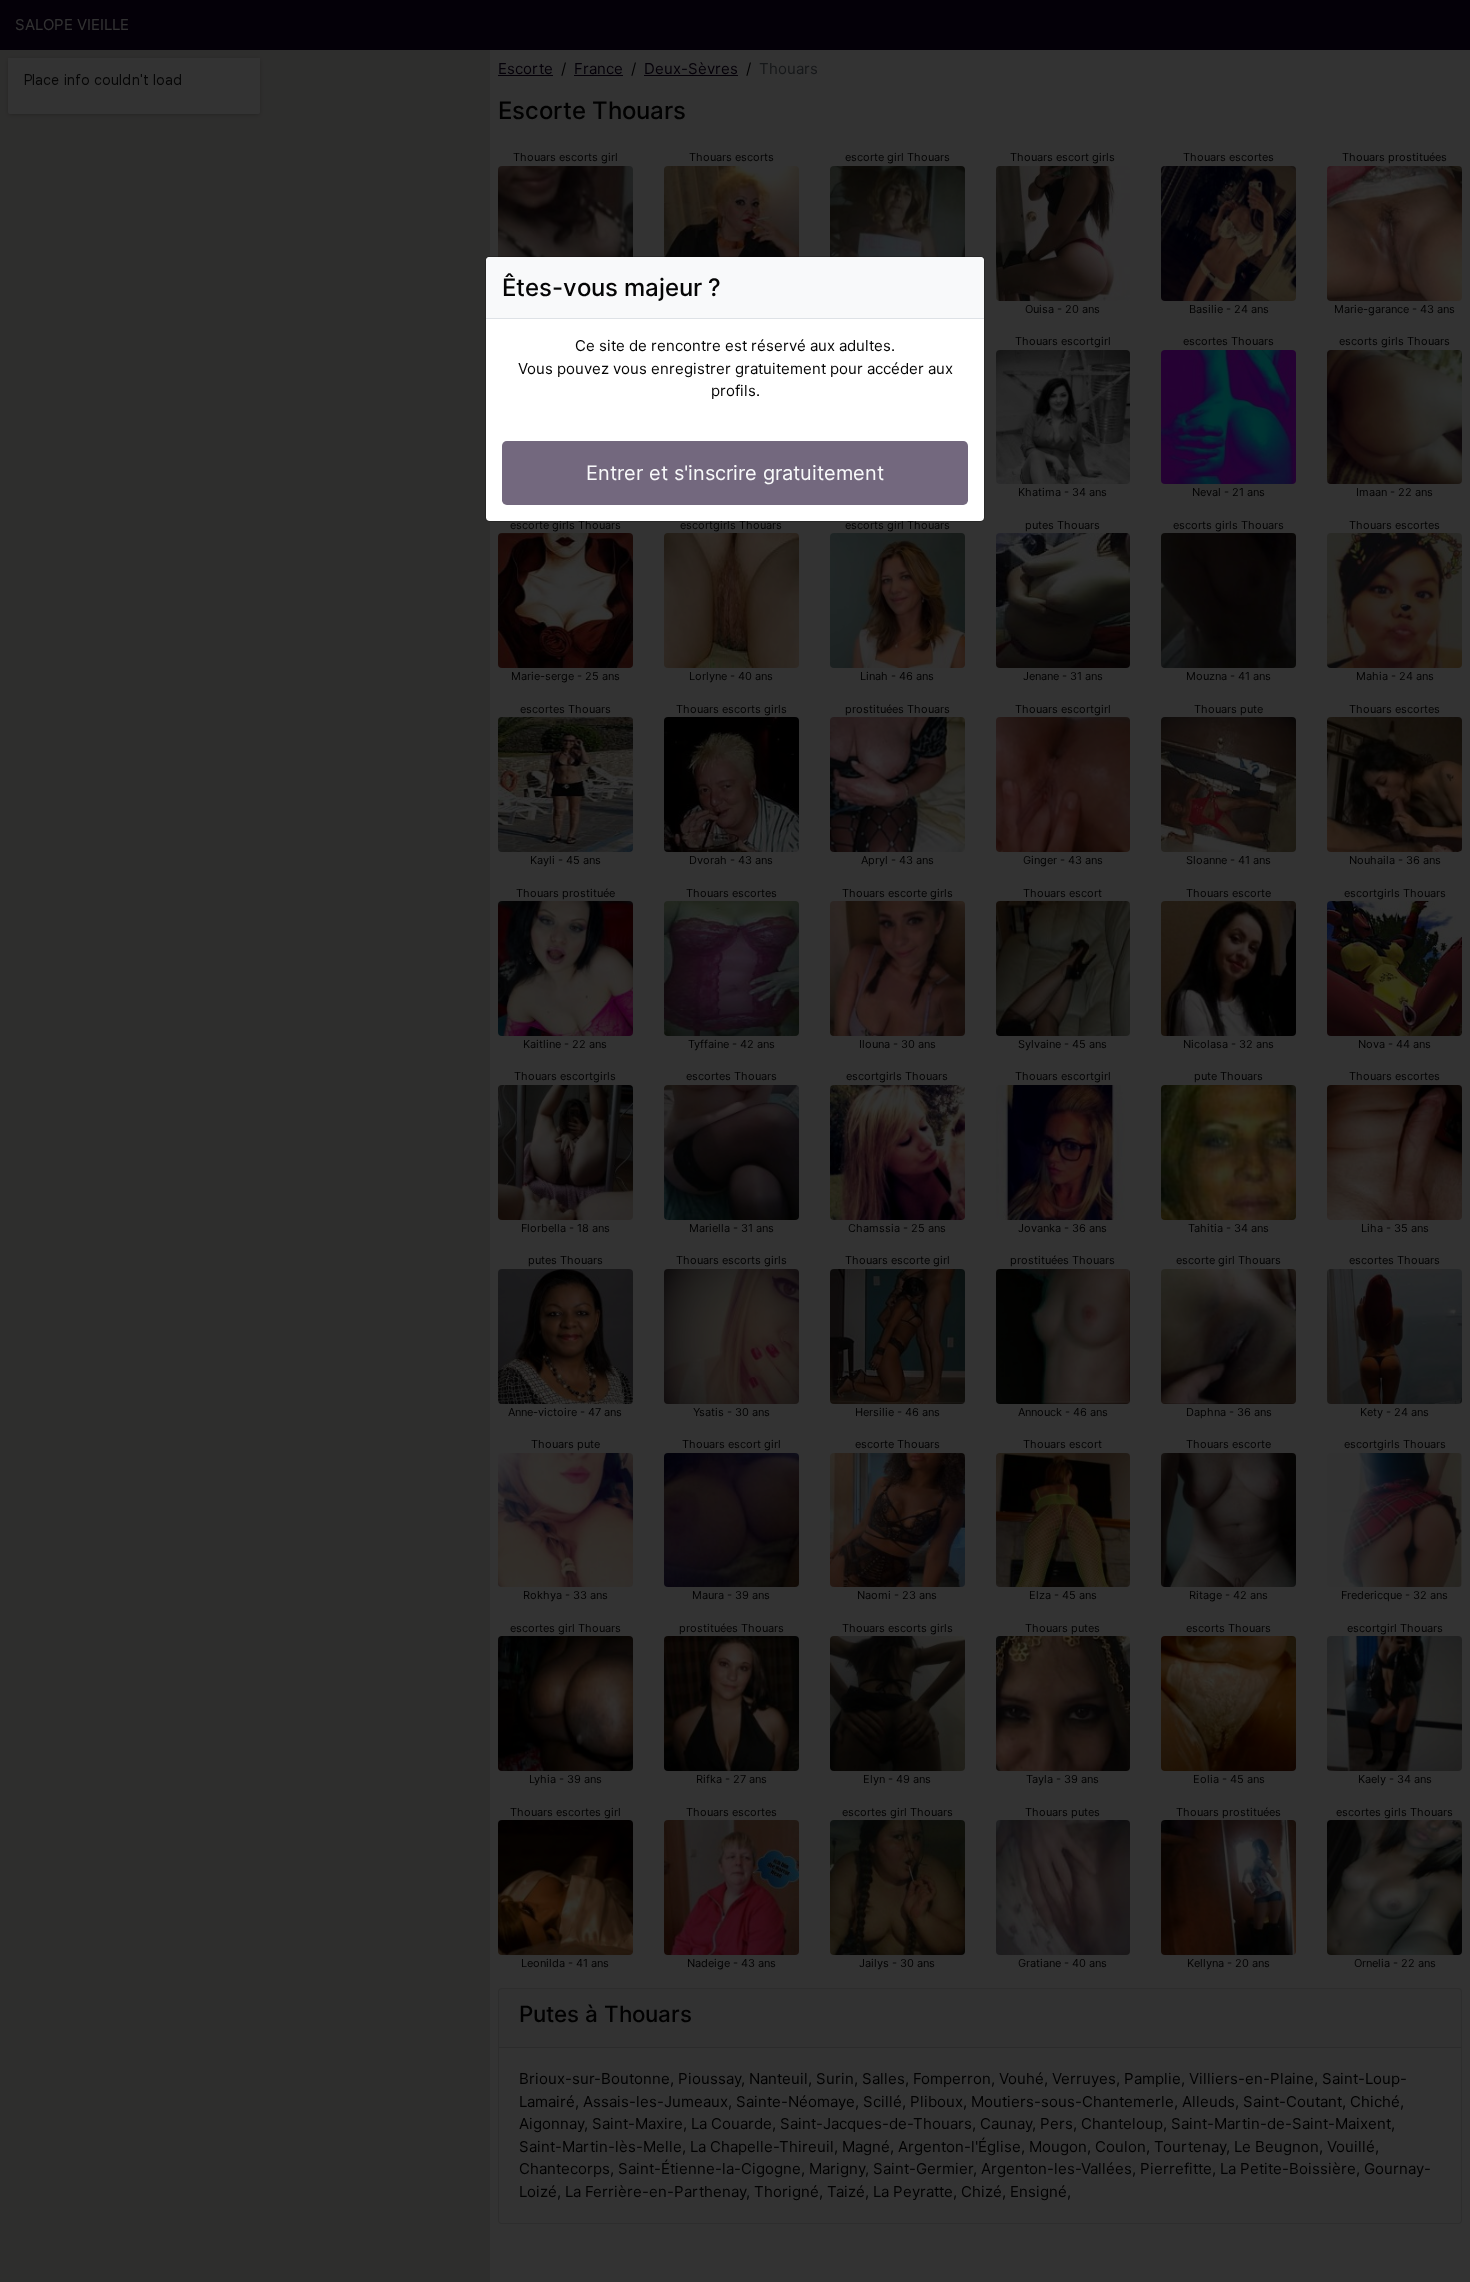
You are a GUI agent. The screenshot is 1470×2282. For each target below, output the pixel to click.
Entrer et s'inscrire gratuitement (735, 473)
